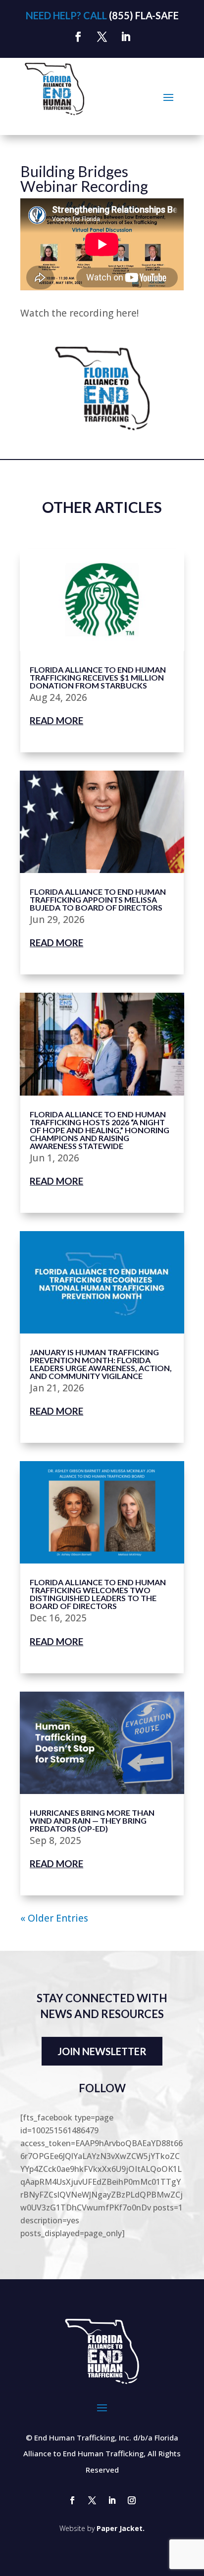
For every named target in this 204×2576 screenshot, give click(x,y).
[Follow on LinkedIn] (126, 37)
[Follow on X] (102, 37)
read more (56, 720)
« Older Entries (54, 1918)
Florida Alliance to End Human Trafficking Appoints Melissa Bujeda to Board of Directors (98, 899)
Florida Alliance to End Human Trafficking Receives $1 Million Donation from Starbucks (98, 677)
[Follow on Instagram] (132, 2500)
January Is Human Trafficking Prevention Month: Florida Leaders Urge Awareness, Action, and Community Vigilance (101, 1364)
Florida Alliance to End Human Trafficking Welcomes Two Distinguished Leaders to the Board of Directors (98, 1594)
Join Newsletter (102, 2051)
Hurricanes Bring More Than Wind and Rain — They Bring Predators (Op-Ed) (92, 1820)
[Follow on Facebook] (78, 37)
